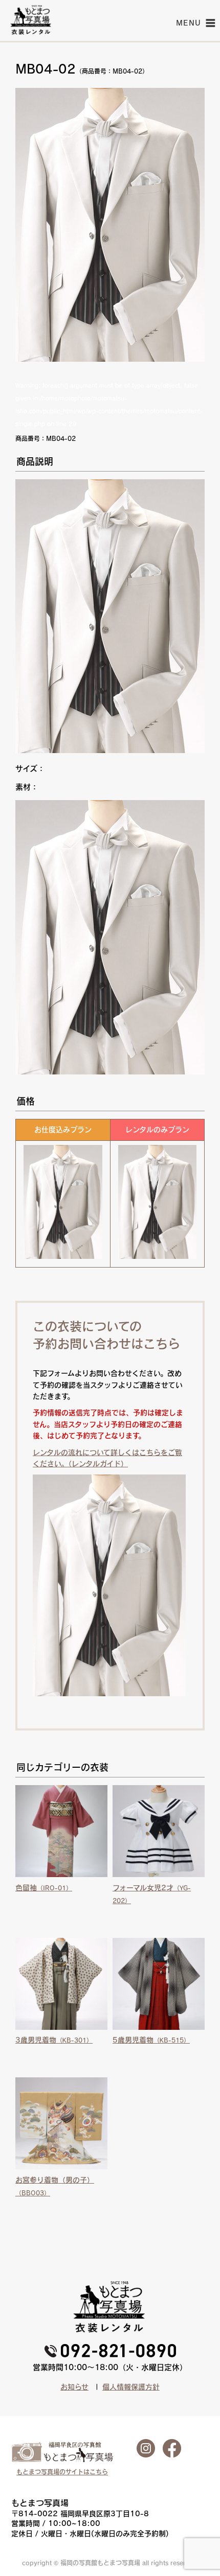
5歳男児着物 (151, 2040)
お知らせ (74, 2387)
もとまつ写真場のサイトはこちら (62, 2472)
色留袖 (44, 1888)
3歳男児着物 (54, 2040)
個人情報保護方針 (131, 2387)
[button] (189, 23)
